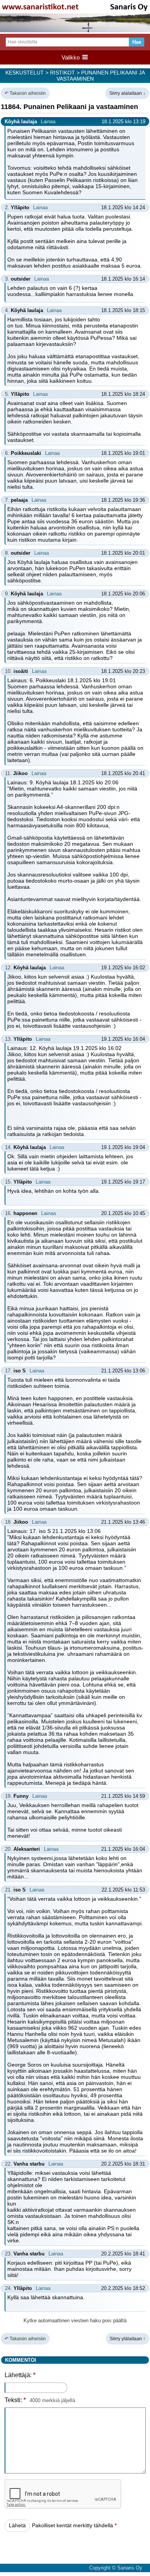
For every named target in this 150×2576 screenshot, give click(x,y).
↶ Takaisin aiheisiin (25, 93)
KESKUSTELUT (25, 73)
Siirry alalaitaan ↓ (127, 93)
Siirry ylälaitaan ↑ (127, 2339)
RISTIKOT (62, 73)
